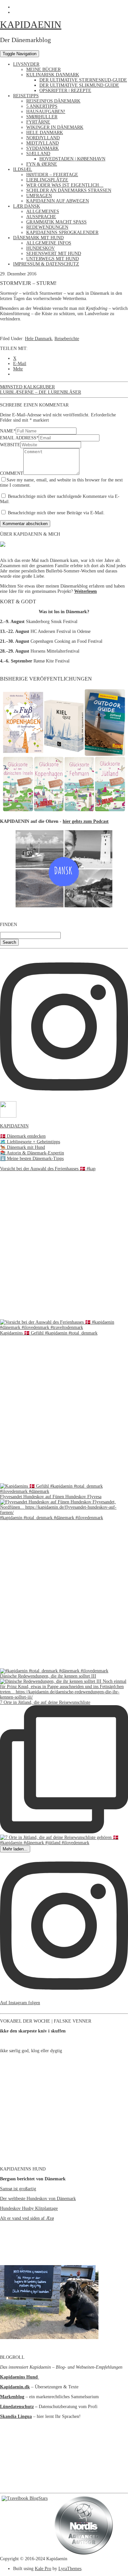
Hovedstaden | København (72, 159)
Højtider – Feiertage (52, 175)
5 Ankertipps (42, 106)
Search (9, 942)
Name (8, 431)
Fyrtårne (38, 122)
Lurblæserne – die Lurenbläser (41, 392)
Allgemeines (43, 211)
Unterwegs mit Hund (53, 259)
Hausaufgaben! (46, 112)
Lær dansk (27, 206)
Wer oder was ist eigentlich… (65, 185)
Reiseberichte (67, 339)
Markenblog (12, 2397)
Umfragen (39, 196)
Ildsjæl (23, 169)
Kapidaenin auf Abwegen (58, 201)
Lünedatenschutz (17, 2407)
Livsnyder (26, 64)
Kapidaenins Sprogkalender (62, 232)
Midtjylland (43, 143)
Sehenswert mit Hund (54, 254)
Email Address (19, 438)
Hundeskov (41, 248)
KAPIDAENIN (31, 24)
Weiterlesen (85, 591)
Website (10, 445)
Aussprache (41, 217)
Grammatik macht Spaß (56, 222)
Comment (12, 473)
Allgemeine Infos (49, 243)
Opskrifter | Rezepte (65, 91)
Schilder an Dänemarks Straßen (69, 190)
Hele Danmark (45, 133)
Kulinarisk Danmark (53, 75)
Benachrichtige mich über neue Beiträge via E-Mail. (56, 513)
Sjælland (38, 154)
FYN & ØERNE (42, 164)
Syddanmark (43, 148)
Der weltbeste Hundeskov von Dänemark (38, 2199)
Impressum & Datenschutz (46, 264)
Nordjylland (43, 138)
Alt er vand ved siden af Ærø (27, 2218)
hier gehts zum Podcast (86, 821)
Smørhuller (42, 117)
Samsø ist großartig (18, 2189)
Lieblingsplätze (47, 180)
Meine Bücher (43, 70)
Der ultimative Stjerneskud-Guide (83, 80)
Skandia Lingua (16, 2416)
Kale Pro (43, 2569)
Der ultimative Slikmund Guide (79, 85)
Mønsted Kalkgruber (27, 387)
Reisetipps (26, 96)
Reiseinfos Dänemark (53, 101)
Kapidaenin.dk (15, 2387)
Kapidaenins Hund (20, 2377)
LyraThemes (70, 2569)
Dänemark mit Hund (38, 238)
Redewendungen (47, 227)
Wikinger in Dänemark (55, 127)
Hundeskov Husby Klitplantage (29, 2208)
